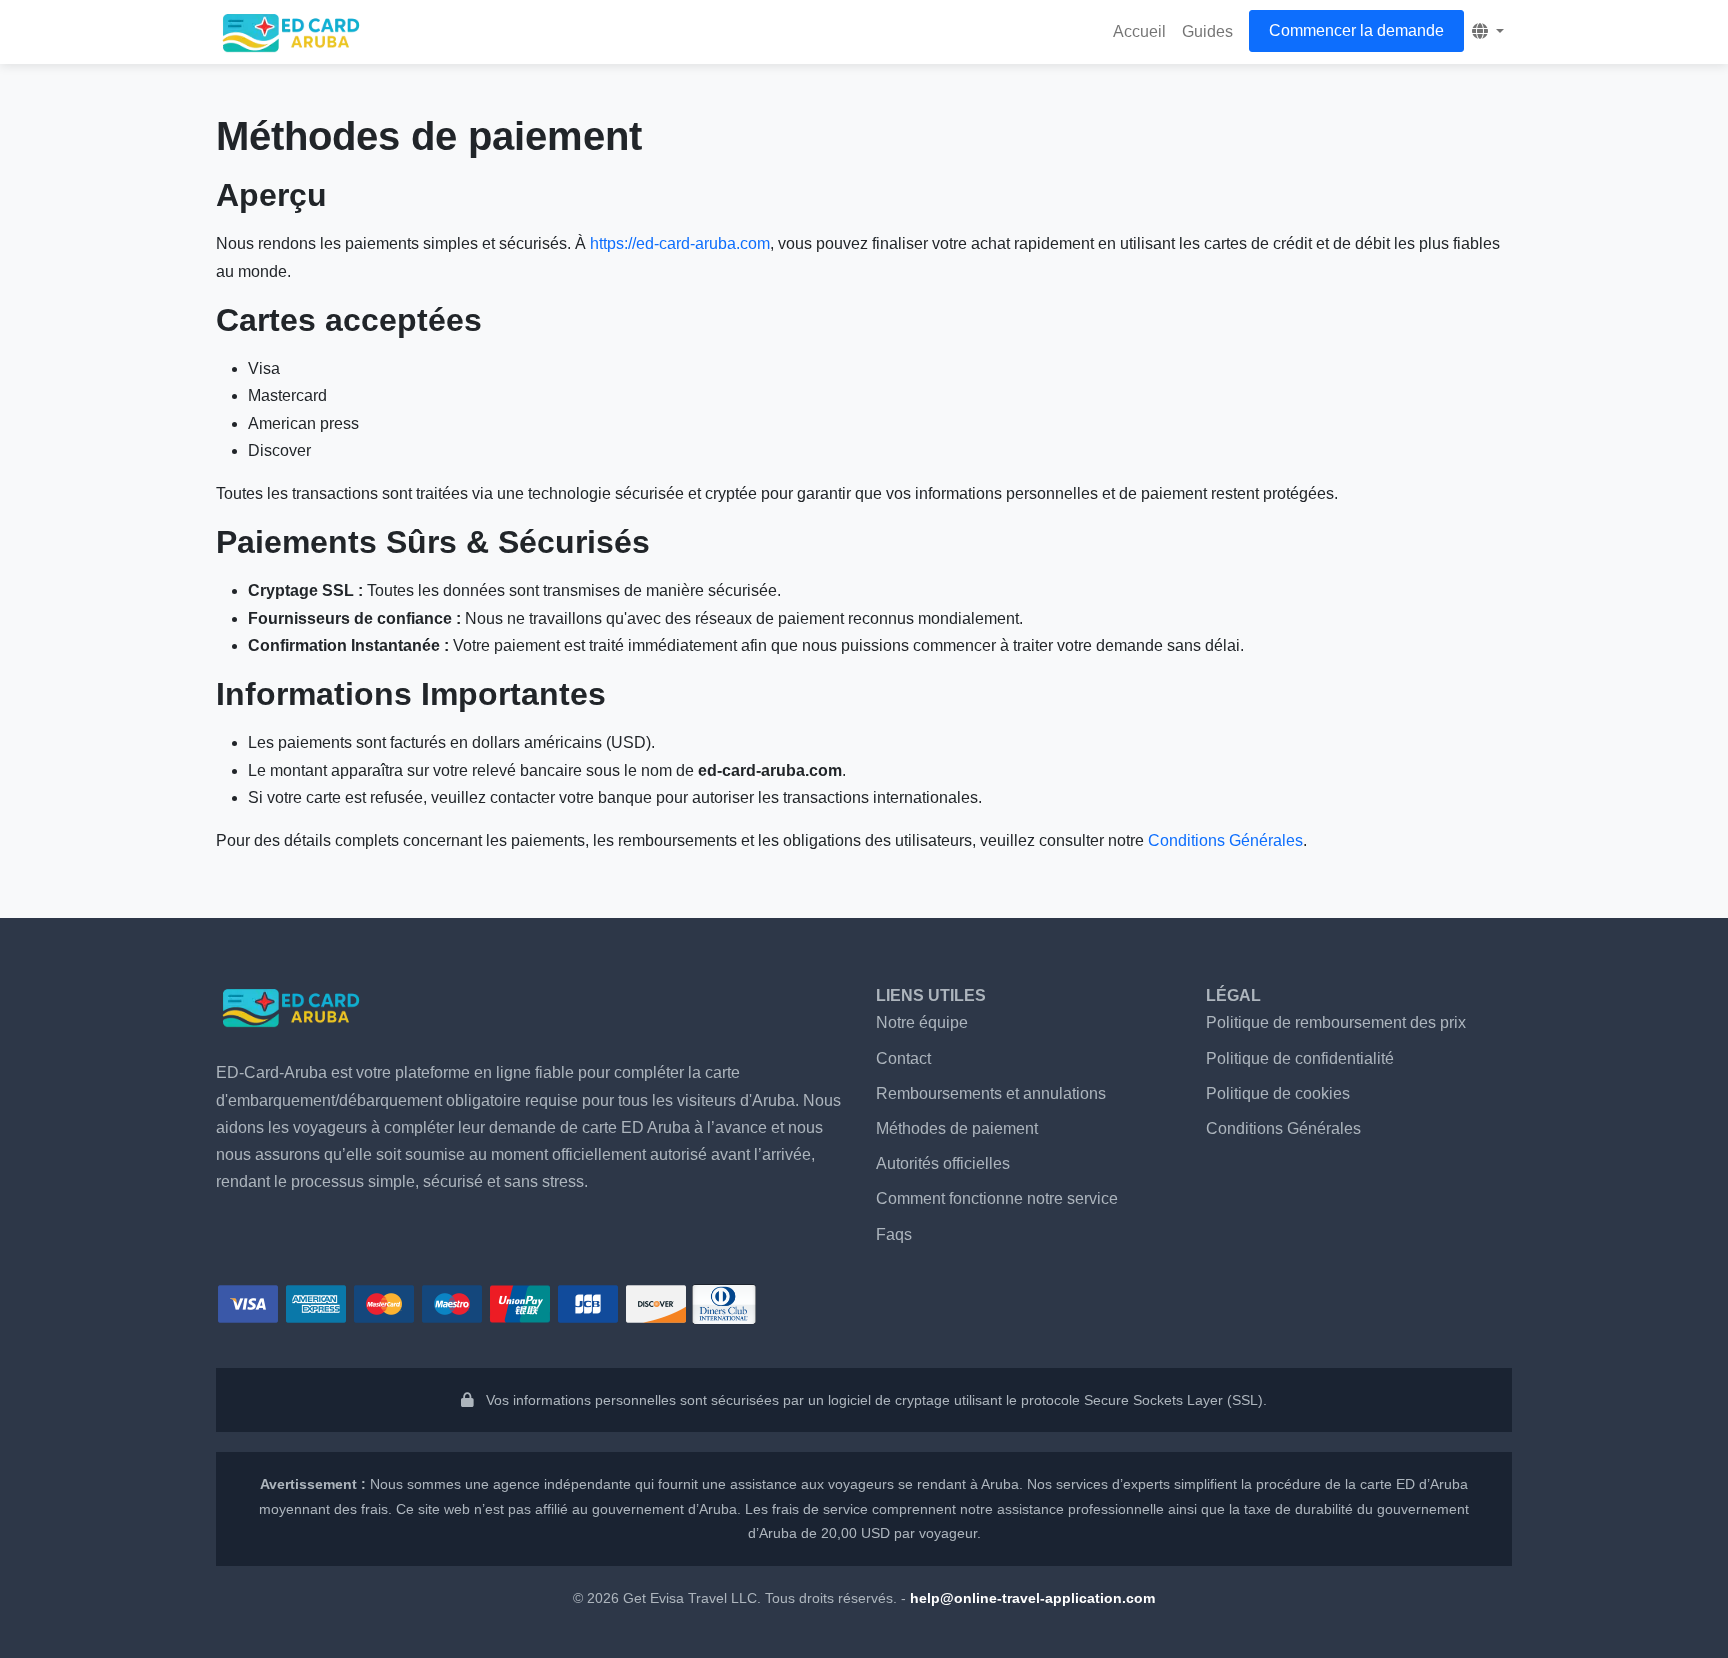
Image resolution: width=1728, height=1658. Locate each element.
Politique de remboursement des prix (1336, 1022)
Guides (1207, 31)
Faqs (894, 1234)
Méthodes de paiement (957, 1128)
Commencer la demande (1356, 30)
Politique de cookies (1278, 1093)
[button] (1488, 31)
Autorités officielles (943, 1163)
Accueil (1139, 31)
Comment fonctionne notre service (997, 1198)
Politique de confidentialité (1300, 1058)
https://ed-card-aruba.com (680, 243)
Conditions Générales (1225, 840)
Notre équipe (922, 1022)
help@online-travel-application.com (1032, 1598)
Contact (903, 1058)
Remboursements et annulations (991, 1093)
